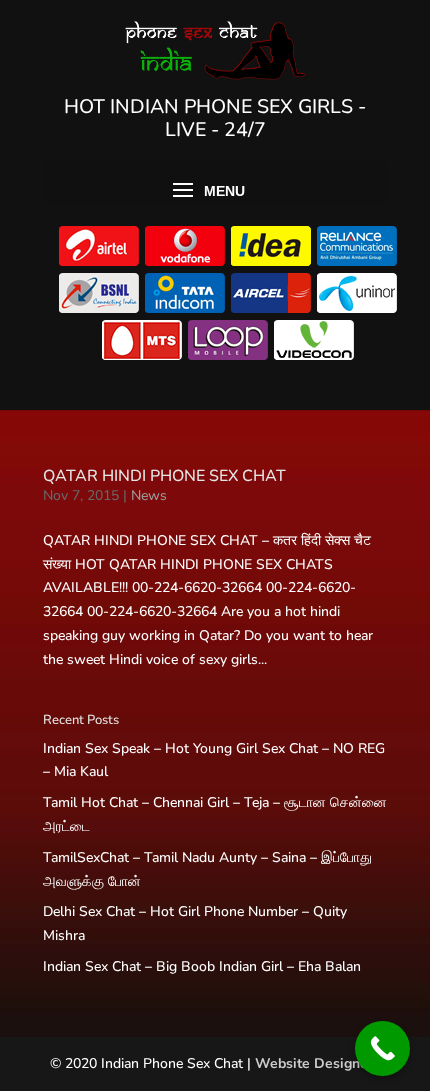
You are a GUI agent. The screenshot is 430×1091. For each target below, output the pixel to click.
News (149, 495)
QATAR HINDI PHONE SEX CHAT (164, 476)
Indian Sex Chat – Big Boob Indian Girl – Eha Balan (202, 966)
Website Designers (317, 1063)
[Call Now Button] (382, 1048)
